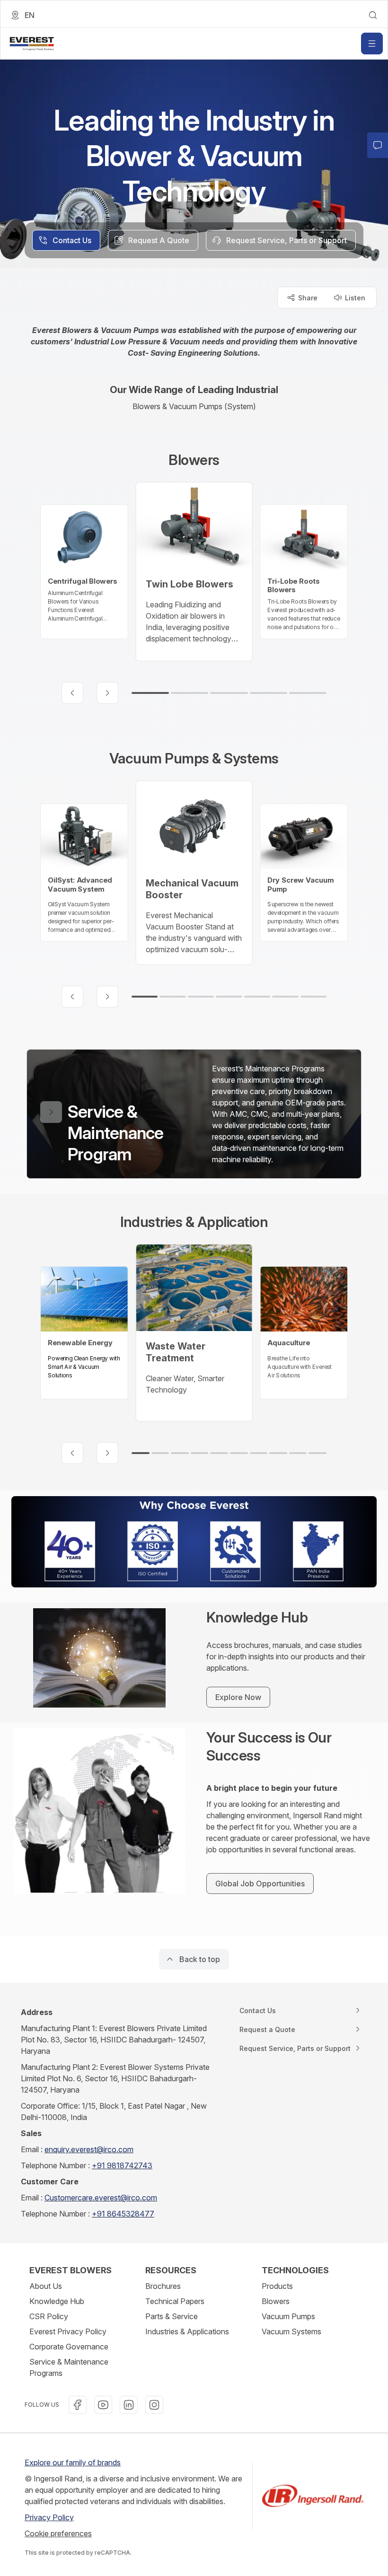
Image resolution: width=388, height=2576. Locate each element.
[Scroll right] (107, 693)
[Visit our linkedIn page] (129, 2405)
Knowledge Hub (57, 2301)
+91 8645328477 (123, 2214)
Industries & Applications (187, 2331)
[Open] (372, 44)
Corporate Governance (69, 2347)
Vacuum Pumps (288, 2316)
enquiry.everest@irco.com (89, 2149)
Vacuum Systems (291, 2331)
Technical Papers (175, 2301)
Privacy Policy (49, 2517)
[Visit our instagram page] (154, 2405)
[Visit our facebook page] (78, 2405)
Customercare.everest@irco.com (101, 2198)
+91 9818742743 (122, 2165)
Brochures (163, 2286)
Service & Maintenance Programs (69, 2367)
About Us (46, 2286)
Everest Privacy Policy (68, 2331)
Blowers (276, 2301)
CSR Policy (49, 2316)
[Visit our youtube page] (103, 2405)
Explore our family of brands (73, 2462)
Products (277, 2286)
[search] (373, 15)
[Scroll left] (72, 693)
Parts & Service (172, 2316)
